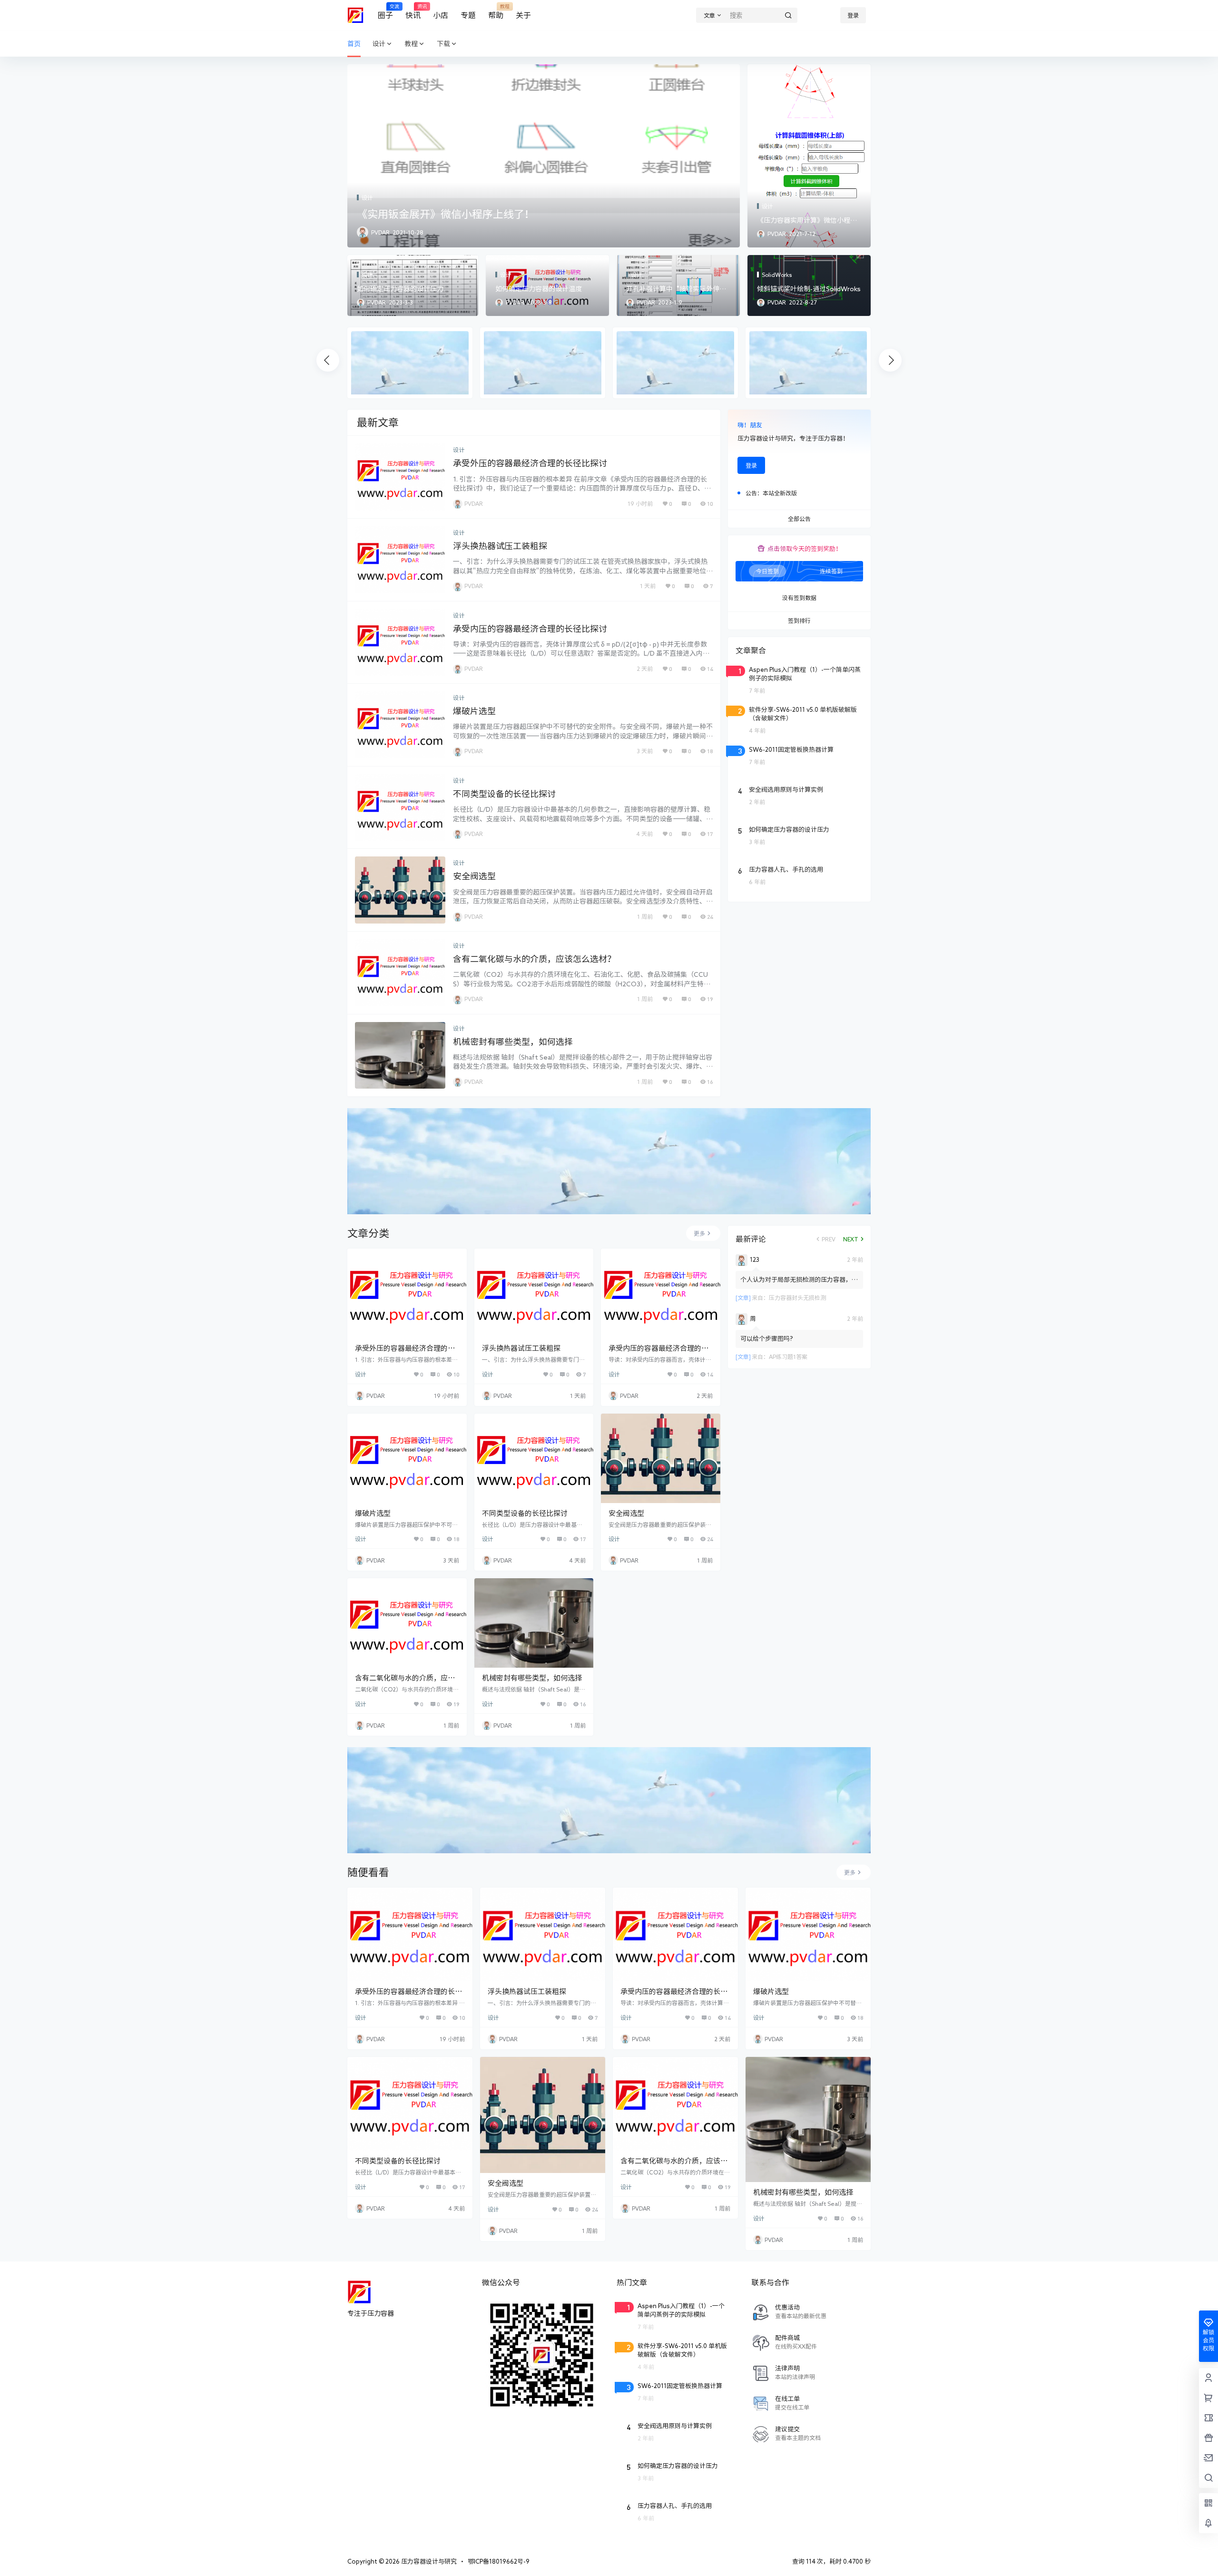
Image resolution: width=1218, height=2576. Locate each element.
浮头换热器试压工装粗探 (500, 546)
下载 (443, 44)
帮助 (496, 12)
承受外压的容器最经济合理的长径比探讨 (530, 463)
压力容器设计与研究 (428, 2561)
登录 (853, 15)
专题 (468, 15)
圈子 (385, 12)
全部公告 (799, 519)
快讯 (413, 12)
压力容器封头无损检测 (797, 1298)
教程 (411, 44)
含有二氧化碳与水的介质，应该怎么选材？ (534, 959)
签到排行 (799, 621)
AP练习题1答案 (788, 1357)
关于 (523, 15)
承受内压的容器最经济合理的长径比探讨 (530, 629)
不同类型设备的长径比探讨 (504, 794)
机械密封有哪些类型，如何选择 (513, 1042)
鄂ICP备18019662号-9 (499, 2561)
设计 (379, 44)
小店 (441, 15)
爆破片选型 (474, 711)
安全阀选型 (474, 876)
